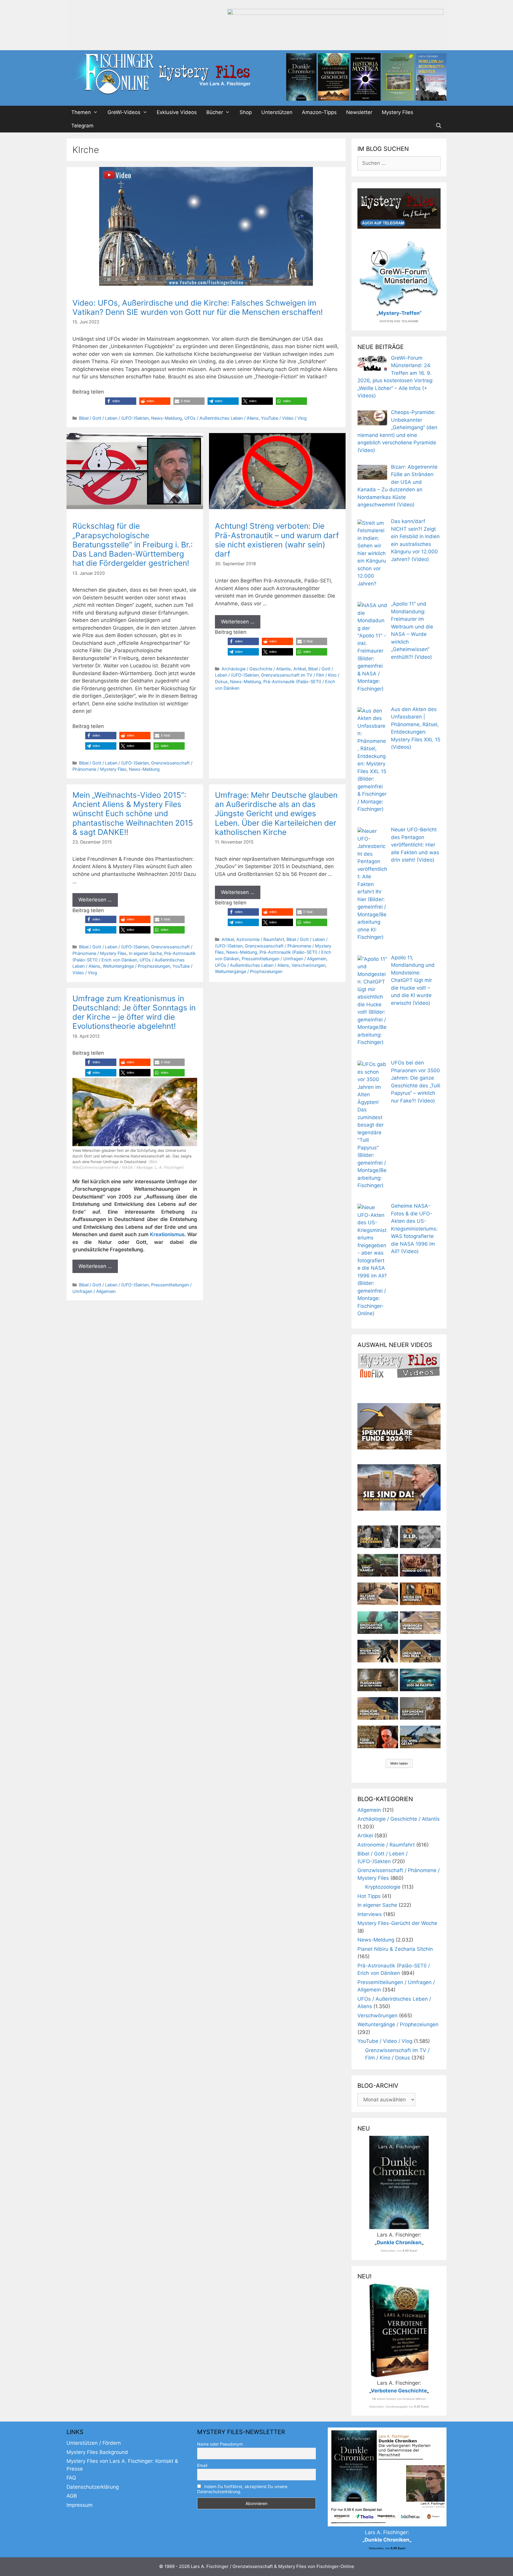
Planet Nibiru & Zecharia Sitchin (395, 1949)
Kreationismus (167, 1234)
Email (202, 2465)
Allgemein (369, 1810)
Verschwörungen (308, 965)
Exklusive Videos (177, 112)
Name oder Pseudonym (220, 2444)
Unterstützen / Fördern (94, 2443)
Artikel (300, 669)
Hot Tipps (369, 1896)
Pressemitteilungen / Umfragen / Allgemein (284, 959)
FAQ (71, 2478)
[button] (121, 401)
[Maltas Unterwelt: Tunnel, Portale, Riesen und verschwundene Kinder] (420, 1594)
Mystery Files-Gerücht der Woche (397, 1923)
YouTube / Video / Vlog (284, 418)
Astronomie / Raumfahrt (260, 939)
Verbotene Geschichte (399, 2391)
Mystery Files (398, 112)
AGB (72, 2496)
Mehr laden (399, 1763)
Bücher (215, 112)
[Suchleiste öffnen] (438, 126)
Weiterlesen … (238, 622)
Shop (246, 112)
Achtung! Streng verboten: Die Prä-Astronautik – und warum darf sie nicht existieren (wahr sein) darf (277, 540)
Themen (81, 112)
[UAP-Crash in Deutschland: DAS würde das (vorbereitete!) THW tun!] (420, 1737)
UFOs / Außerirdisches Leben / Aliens (221, 418)
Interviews (370, 1914)
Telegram (82, 126)
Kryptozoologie (383, 1887)
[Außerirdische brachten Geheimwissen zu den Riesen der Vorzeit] (378, 1651)
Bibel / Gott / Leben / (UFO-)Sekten (114, 418)
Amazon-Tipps (319, 112)
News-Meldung (167, 418)
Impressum (80, 2505)
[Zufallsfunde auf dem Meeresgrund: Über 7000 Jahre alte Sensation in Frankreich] (378, 1623)
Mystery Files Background (97, 2452)
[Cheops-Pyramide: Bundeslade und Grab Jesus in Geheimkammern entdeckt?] (420, 1623)
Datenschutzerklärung (93, 2487)
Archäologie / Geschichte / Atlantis (256, 669)
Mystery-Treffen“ (400, 313)
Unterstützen (277, 112)
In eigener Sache (145, 953)
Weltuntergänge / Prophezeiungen (136, 966)
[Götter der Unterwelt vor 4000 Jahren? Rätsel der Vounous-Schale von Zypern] (420, 1565)
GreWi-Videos (124, 112)
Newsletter (359, 112)
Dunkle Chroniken (399, 2242)
